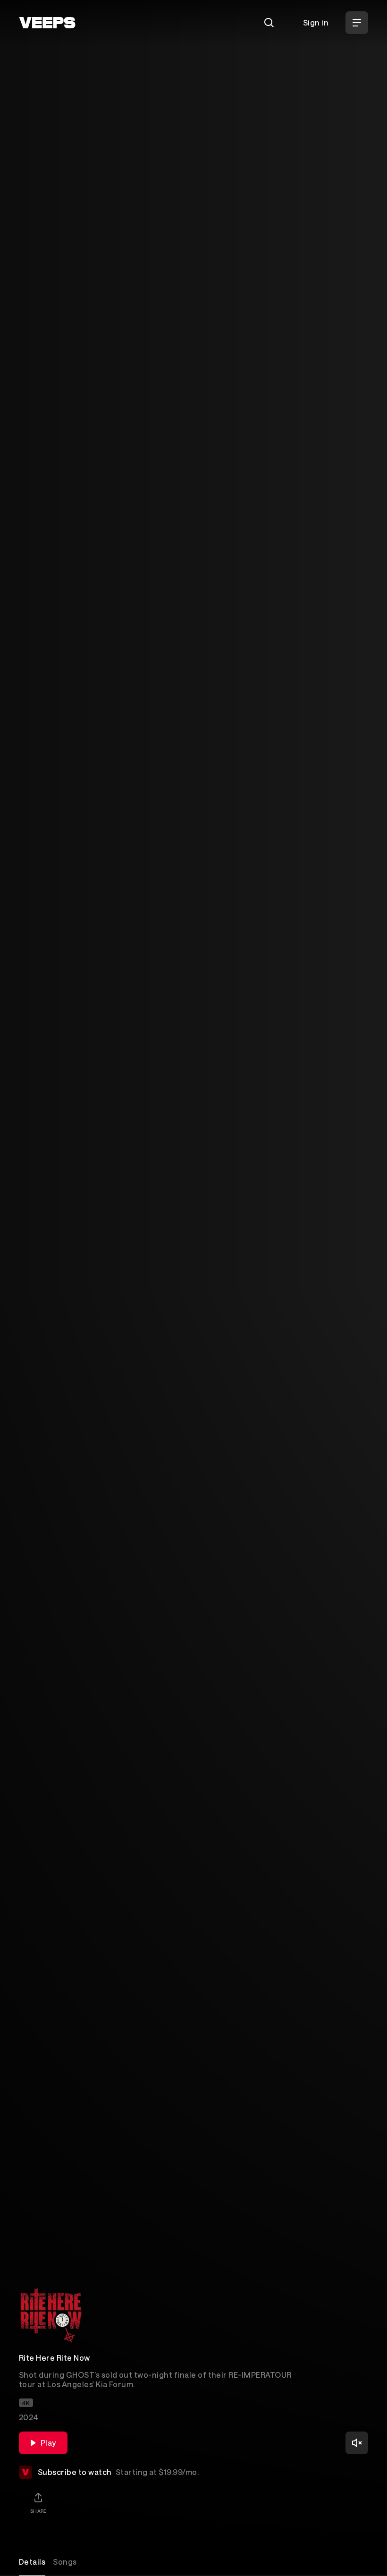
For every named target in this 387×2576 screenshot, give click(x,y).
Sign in (316, 22)
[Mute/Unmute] (357, 2443)
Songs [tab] (65, 2562)
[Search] (269, 23)
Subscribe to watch (118, 2472)
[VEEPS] (47, 23)
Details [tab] (32, 2562)
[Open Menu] (357, 23)
